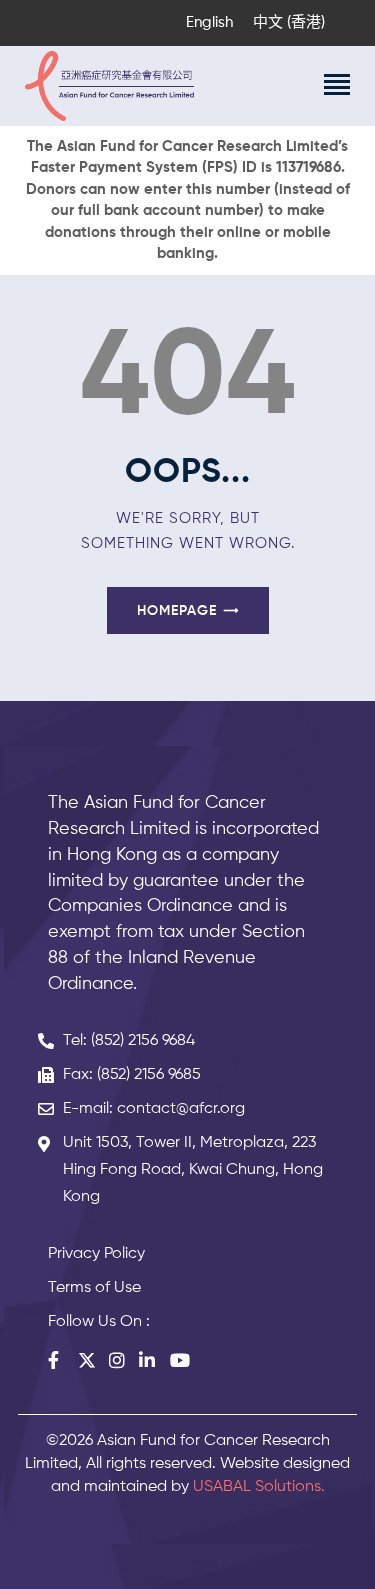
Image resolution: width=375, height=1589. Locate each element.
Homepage (177, 611)
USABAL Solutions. (259, 1487)
